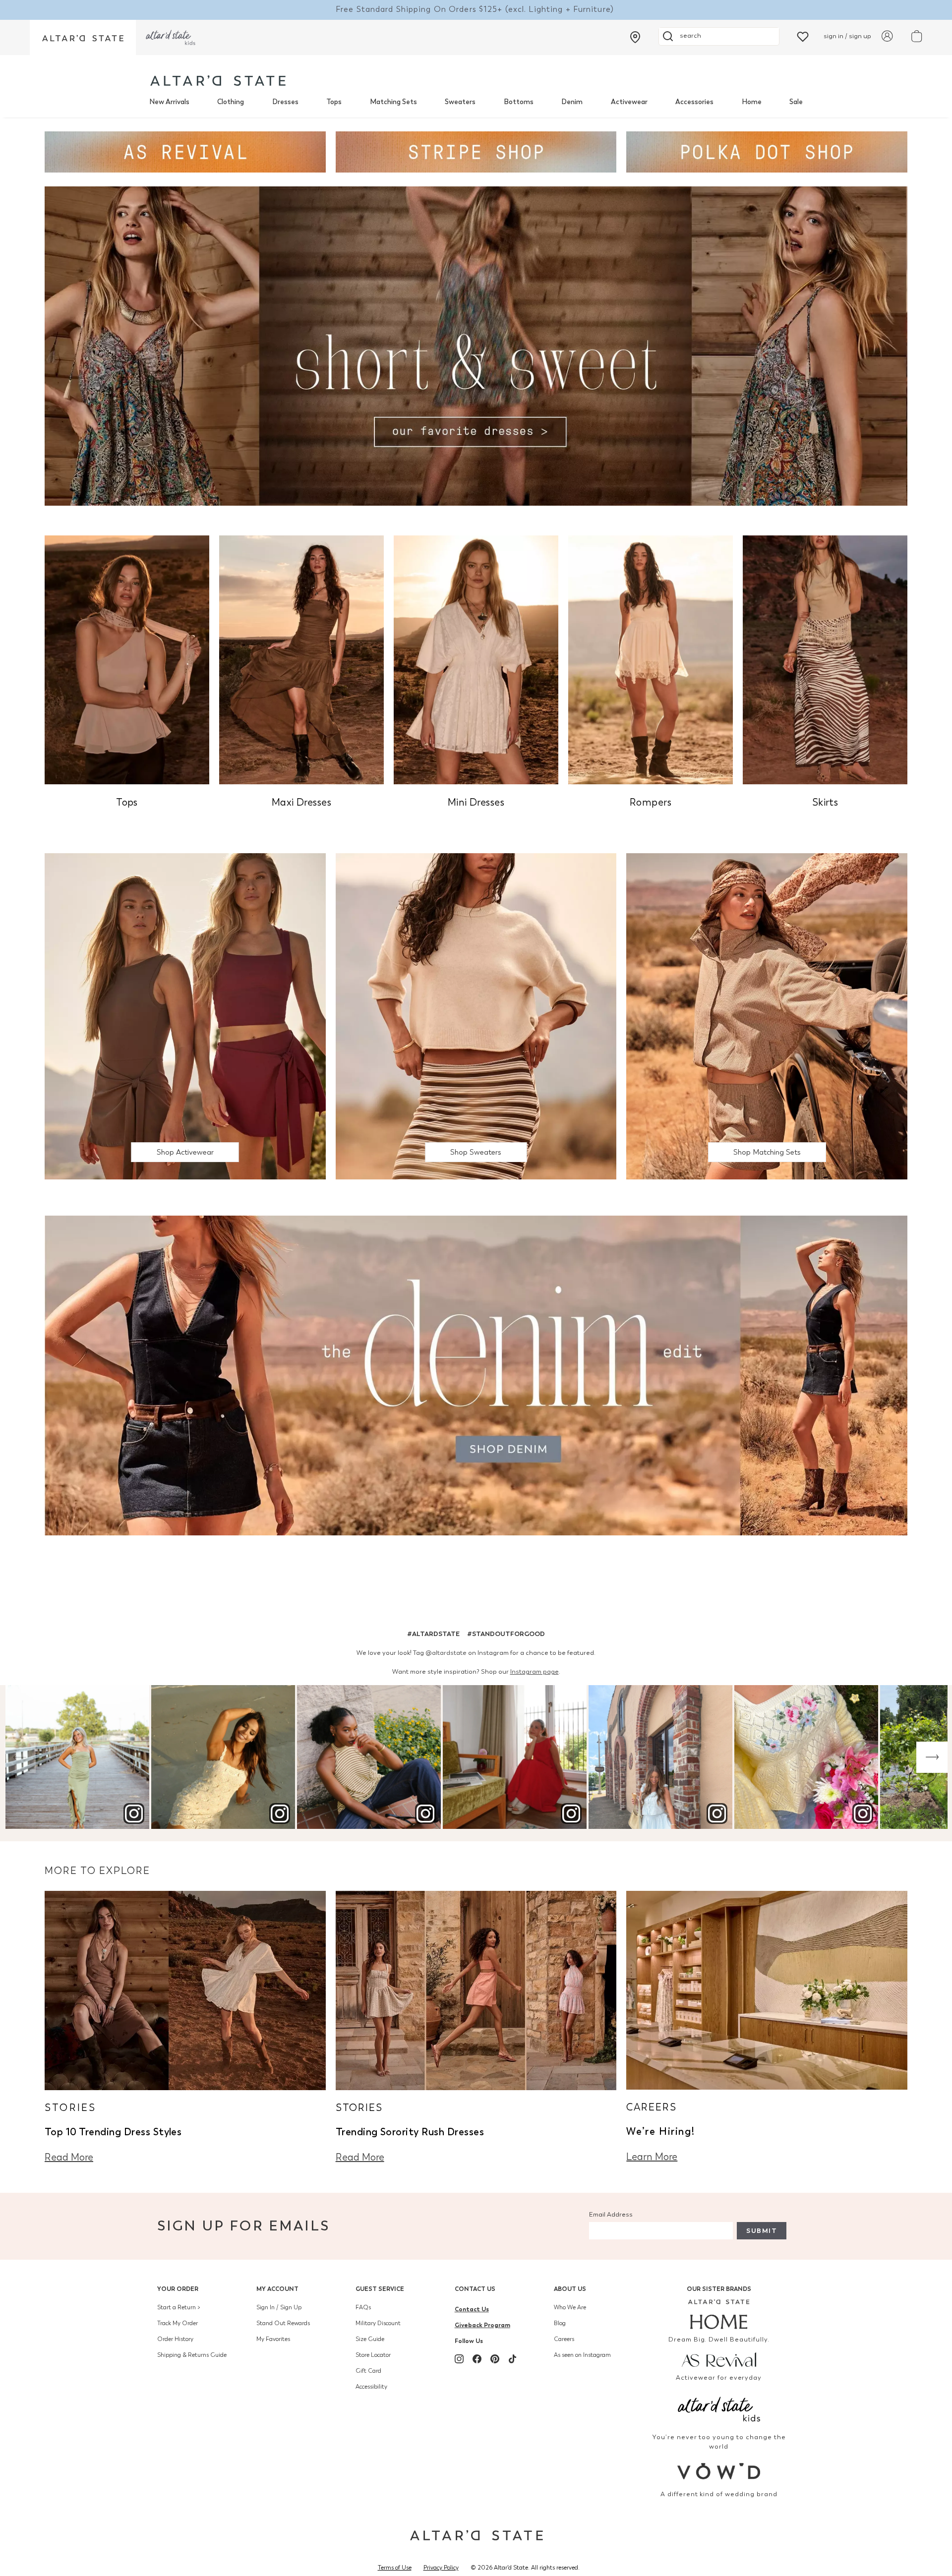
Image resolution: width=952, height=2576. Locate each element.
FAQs (363, 2307)
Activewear (629, 102)
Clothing (231, 102)
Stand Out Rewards (283, 2323)
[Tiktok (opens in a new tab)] (513, 2359)
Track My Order (178, 2323)
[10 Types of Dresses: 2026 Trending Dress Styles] (185, 1989)
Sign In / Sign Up (279, 2307)
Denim (572, 102)
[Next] (932, 1757)
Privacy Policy (441, 2568)
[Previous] (20, 1757)
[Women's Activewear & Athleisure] (185, 151)
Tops (334, 102)
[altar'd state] (218, 81)
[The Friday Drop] (185, 1016)
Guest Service (380, 2289)
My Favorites (273, 2339)
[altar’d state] (83, 37)
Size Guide (370, 2339)
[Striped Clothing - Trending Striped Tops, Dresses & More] (476, 151)
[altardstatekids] (171, 37)
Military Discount (378, 2323)
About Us (570, 2289)
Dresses (285, 102)
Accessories (694, 102)
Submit (762, 2231)
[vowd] (719, 2471)
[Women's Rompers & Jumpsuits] (651, 659)
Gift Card (368, 2371)
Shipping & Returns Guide (192, 2355)
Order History (175, 2339)
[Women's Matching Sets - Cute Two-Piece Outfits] (767, 1016)
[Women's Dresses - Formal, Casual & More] (476, 345)
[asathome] (719, 2314)
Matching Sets (393, 102)
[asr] (719, 2359)
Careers (564, 2339)
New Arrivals (169, 102)
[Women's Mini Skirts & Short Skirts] (825, 659)
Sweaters (460, 102)
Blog (560, 2323)
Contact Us (475, 2289)
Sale (796, 102)
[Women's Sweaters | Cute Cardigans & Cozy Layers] (476, 1016)
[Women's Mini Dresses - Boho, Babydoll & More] (476, 659)
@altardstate (446, 1653)
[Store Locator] (635, 37)
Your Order (178, 2289)
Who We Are (570, 2307)
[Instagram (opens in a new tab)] (459, 2359)
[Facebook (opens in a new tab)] (477, 2359)
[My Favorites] (803, 36)
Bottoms (519, 102)
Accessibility (371, 2387)
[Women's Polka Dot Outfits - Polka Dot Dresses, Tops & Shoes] (767, 151)
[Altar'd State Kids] (719, 2408)
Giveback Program (482, 2325)
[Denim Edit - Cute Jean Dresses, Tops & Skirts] (476, 1375)
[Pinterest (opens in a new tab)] (495, 2359)
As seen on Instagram (582, 2355)
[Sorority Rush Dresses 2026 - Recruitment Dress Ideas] (476, 1989)
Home (752, 102)
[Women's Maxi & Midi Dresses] (301, 659)
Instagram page (535, 1671)
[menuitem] (169, 102)
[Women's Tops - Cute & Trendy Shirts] (127, 659)
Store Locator (373, 2355)
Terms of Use (395, 2568)
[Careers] (767, 1989)
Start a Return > (179, 2307)
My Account (277, 2289)
